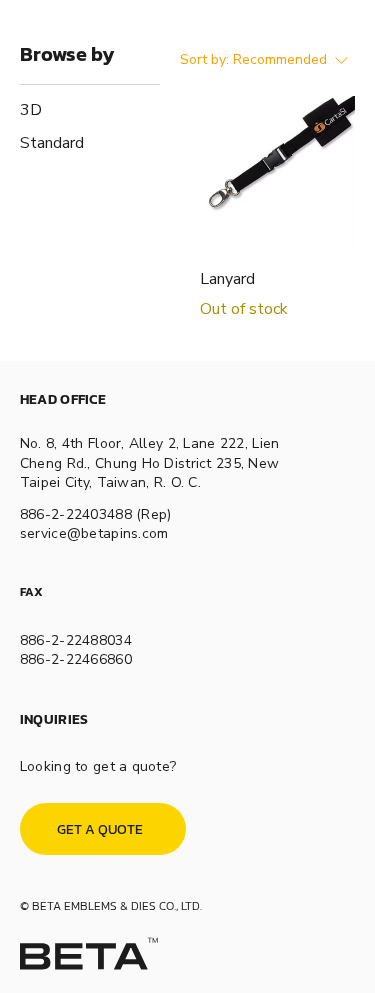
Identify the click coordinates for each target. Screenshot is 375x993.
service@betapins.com (94, 533)
